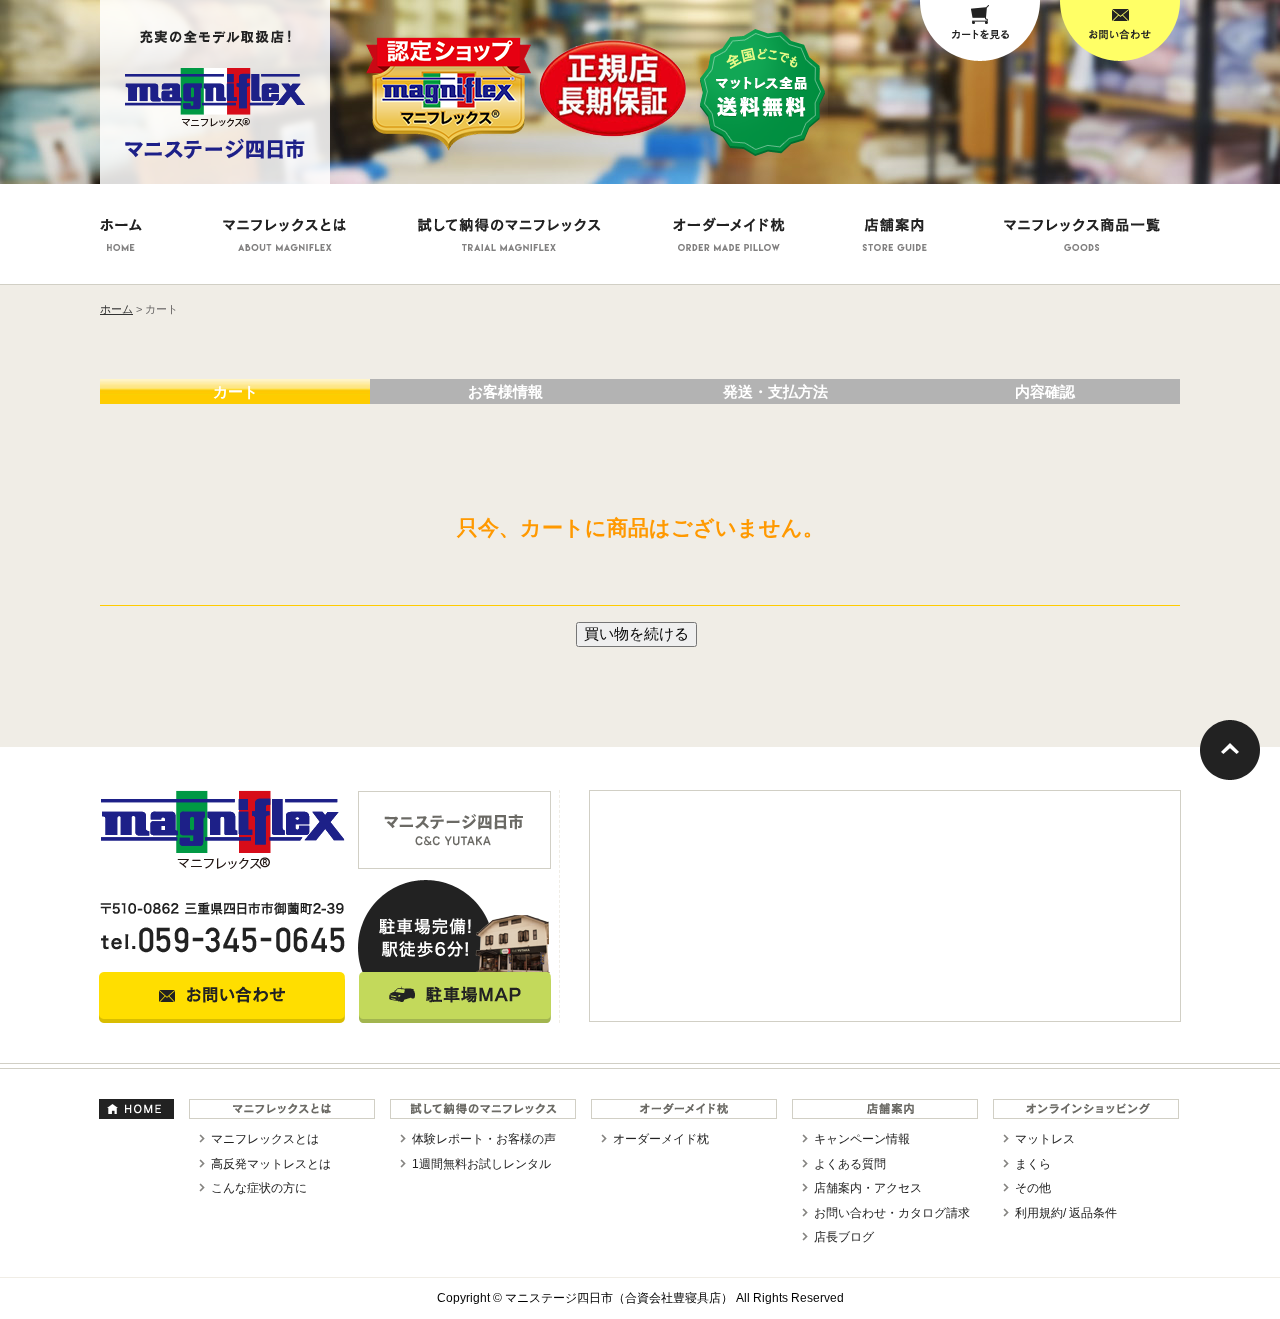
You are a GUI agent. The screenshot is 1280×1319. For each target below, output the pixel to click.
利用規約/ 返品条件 (1066, 1213)
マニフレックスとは (265, 1139)
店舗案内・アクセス (868, 1188)
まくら (1033, 1164)
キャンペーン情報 (862, 1139)
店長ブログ (844, 1237)
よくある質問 (850, 1164)
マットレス (1045, 1139)
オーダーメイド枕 (661, 1139)
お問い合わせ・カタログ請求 (892, 1213)
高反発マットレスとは (271, 1164)
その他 (1033, 1188)
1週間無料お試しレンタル (481, 1164)
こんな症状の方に (259, 1188)
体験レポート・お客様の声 (484, 1139)
